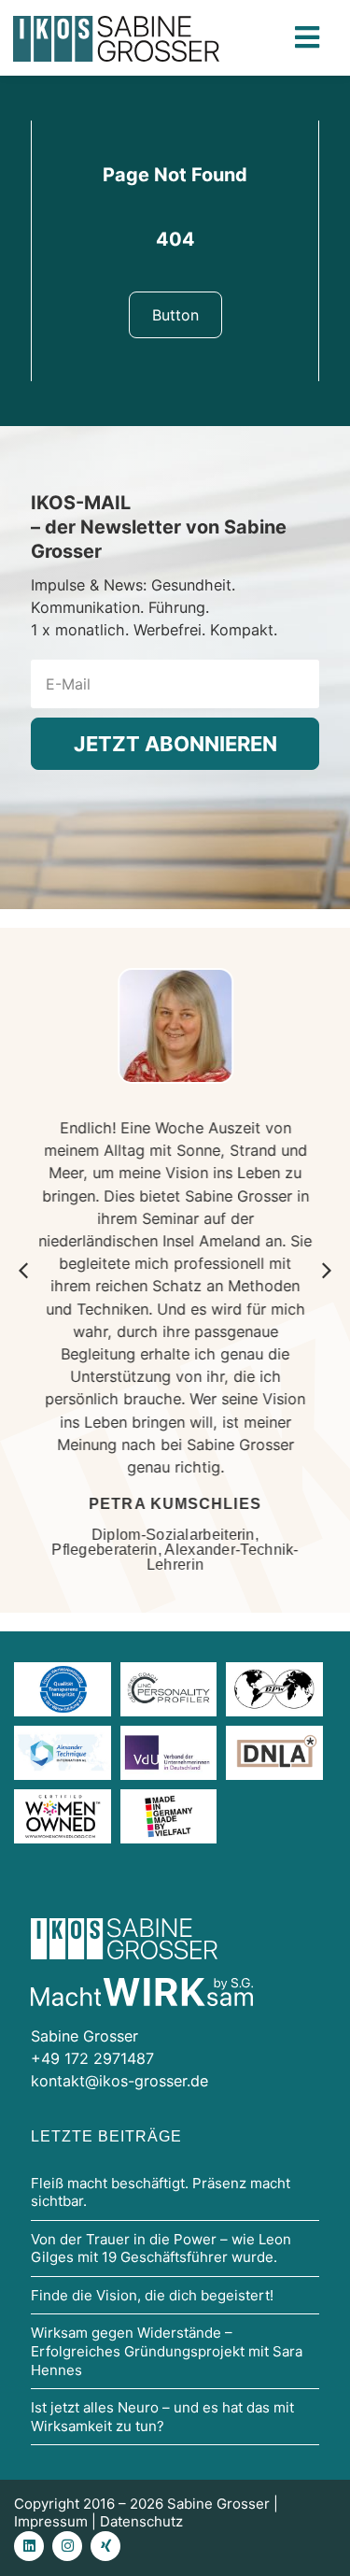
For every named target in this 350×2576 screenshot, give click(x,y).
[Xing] (105, 2546)
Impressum (51, 2521)
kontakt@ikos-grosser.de (119, 2081)
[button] (327, 1271)
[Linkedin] (29, 2546)
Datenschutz (141, 2521)
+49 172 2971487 (92, 2058)
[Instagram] (67, 2546)
